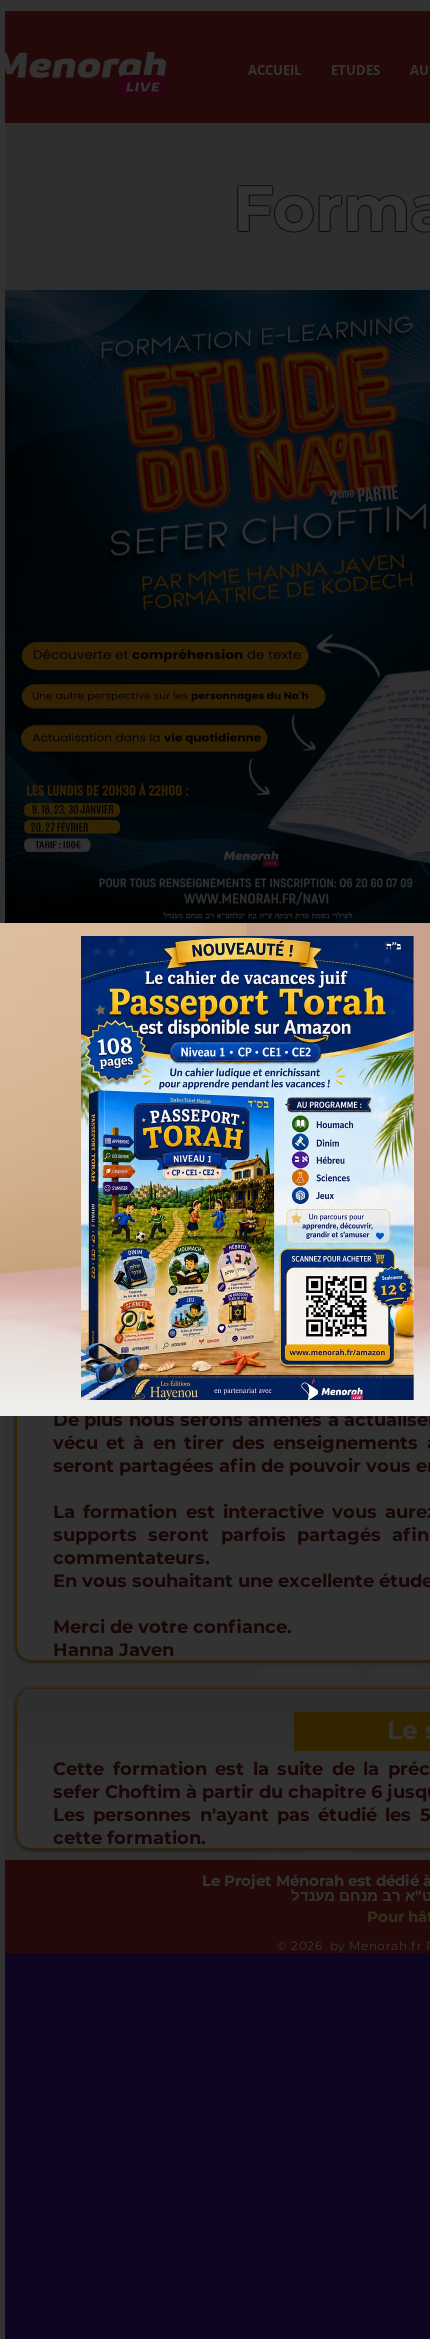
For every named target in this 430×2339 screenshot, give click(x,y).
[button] (247, 1168)
